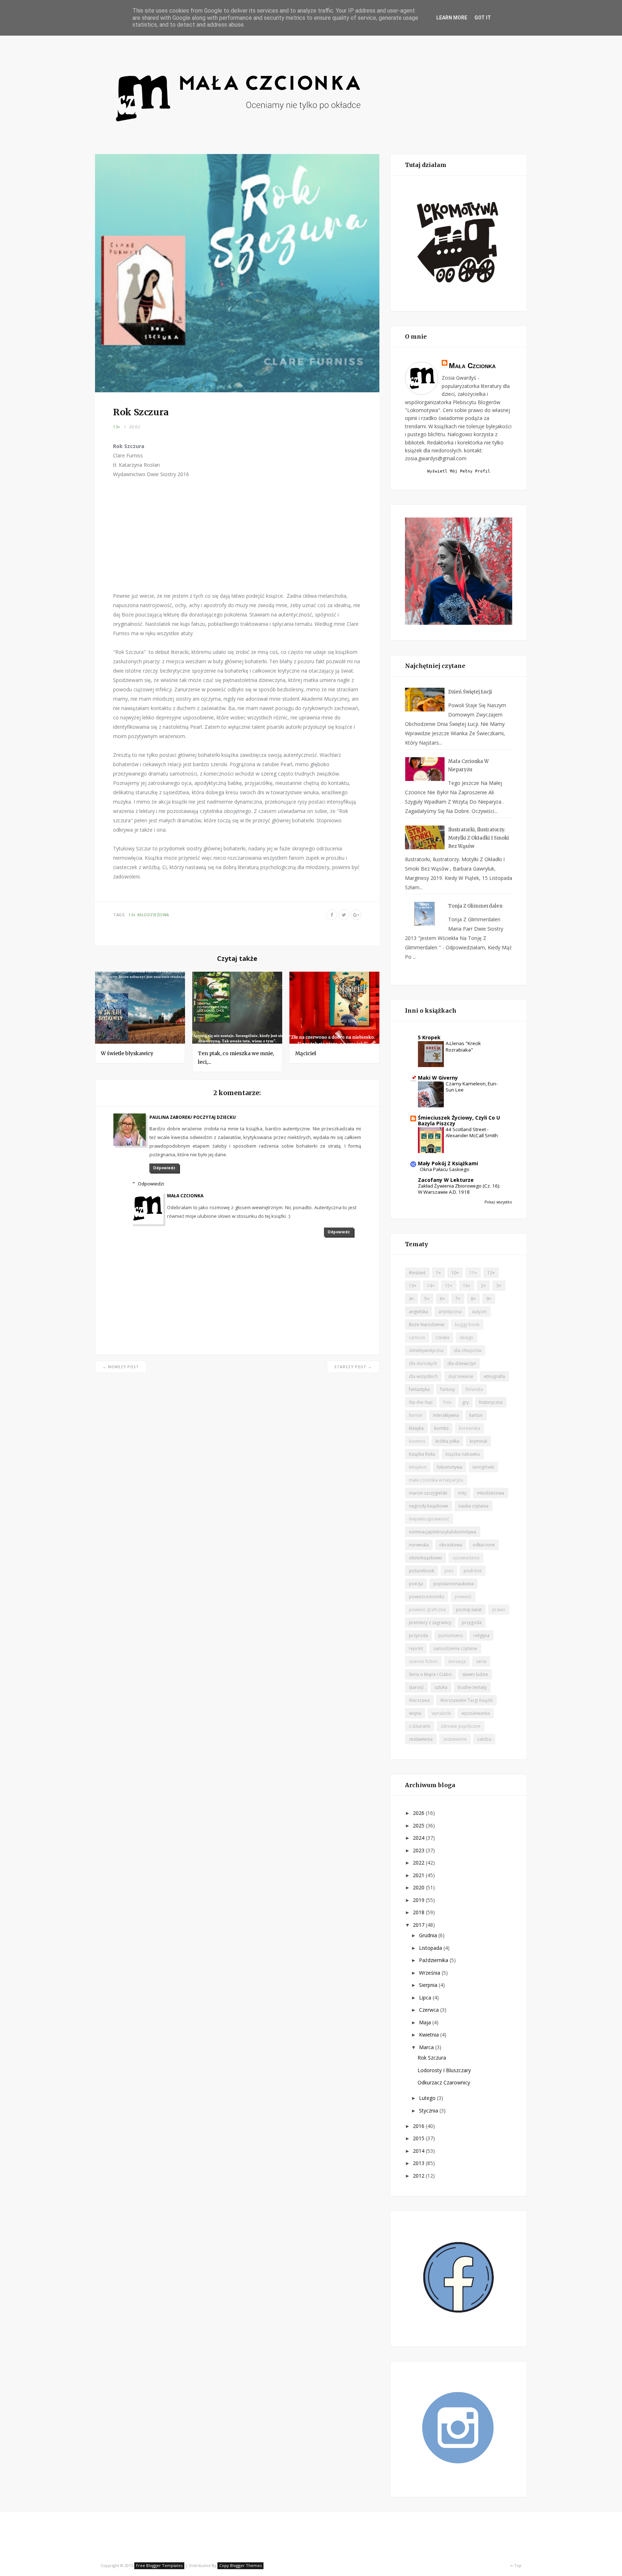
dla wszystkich (423, 1376)
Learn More (452, 18)
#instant (417, 1273)
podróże (473, 1571)
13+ (117, 427)
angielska (418, 1312)
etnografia (494, 1376)
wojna (415, 1713)
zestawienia (421, 1739)
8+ (473, 1299)
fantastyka (419, 1389)
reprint (416, 1648)
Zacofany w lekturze (446, 1180)
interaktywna (446, 1415)
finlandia (474, 1389)
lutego (428, 2098)
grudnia (429, 1935)
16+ (467, 1286)
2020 (419, 1887)
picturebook (422, 1571)
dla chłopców (468, 1350)
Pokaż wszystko (498, 1202)
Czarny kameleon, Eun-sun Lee (472, 1087)
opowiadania (466, 1558)
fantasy (448, 1389)
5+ (427, 1299)
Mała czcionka (185, 1196)
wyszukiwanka (476, 1713)
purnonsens (451, 1635)
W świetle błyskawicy (127, 1053)
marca (427, 2047)
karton (476, 1415)
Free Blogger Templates (159, 2565)
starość (416, 1687)
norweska (419, 1545)
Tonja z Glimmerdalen (475, 906)
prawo (499, 1610)
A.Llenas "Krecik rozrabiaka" (463, 1046)
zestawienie (455, 1739)
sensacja (457, 1661)
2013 (419, 2163)
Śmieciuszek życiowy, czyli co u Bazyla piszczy (459, 1120)
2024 (419, 1838)
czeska (442, 1337)
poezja (416, 1584)
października (434, 1960)
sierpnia (429, 1985)
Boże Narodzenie (427, 1325)
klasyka (416, 1428)
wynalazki (441, 1713)
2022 (419, 1863)
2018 (419, 1912)
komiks (441, 1428)
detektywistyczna (426, 1350)
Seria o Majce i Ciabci (430, 1674)
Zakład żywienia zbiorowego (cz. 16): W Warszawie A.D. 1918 (459, 1189)
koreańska (470, 1428)
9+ (489, 1299)
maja (426, 2022)
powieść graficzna (427, 1610)
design (466, 1337)
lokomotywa (450, 1467)
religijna (481, 1635)
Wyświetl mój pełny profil (459, 471)
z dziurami (420, 1726)
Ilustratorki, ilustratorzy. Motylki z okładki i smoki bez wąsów (479, 838)
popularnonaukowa (454, 1584)
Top (517, 2565)
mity (462, 1493)
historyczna (491, 1402)
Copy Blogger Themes (240, 2565)
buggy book (467, 1325)
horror (416, 1415)
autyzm (479, 1312)
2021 (419, 1875)
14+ (431, 1286)
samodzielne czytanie (455, 1648)
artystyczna (450, 1312)
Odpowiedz (164, 1168)
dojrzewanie (461, 1376)
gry (465, 1402)
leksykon (418, 1467)
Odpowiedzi (151, 1184)
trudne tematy (472, 1687)
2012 (419, 2176)
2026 (419, 1813)
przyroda (418, 1635)
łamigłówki (483, 1467)
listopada (431, 1948)
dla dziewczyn (462, 1363)
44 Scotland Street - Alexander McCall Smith (472, 1132)
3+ (499, 1286)
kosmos (417, 1441)
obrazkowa (451, 1545)
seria (481, 1661)
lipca (426, 1997)
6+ (442, 1299)
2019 (419, 1900)
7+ (458, 1299)
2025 (419, 1825)
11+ (473, 1273)
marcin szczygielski (428, 1493)
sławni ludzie (475, 1674)
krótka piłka (447, 1441)
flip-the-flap (421, 1402)
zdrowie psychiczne (461, 1726)
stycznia (429, 2110)
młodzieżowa (153, 915)
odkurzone (484, 1545)
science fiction (423, 1661)
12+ (491, 1273)
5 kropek (429, 1037)
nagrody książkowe (429, 1506)
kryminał (478, 1441)
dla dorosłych (423, 1363)
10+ (455, 1273)
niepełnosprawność (429, 1519)
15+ (449, 1286)
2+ (483, 1286)
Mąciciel (306, 1053)
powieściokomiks (427, 1597)
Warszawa (419, 1700)
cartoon (417, 1337)
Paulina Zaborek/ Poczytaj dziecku (193, 1117)
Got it (483, 18)
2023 (419, 1850)
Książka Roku (422, 1454)
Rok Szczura (432, 2058)
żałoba (484, 1739)
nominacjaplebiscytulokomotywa (443, 1532)
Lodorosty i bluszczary (444, 2070)
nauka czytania (474, 1506)
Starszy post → (353, 1367)
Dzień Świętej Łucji (470, 692)
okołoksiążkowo (425, 1558)
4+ (411, 1299)
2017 (419, 1925)
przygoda (472, 1623)
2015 (419, 2138)
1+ (438, 1273)
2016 (419, 2126)
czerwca (430, 2010)
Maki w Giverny (438, 1078)
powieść (463, 1597)
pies (449, 1571)
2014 (419, 2151)
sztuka (441, 1687)
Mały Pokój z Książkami (448, 1163)
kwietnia (430, 2035)
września (430, 1973)
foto (447, 1402)
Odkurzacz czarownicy (444, 2082)
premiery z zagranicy (430, 1623)
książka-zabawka (463, 1454)
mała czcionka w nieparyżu (436, 1480)
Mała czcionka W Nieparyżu (468, 765)
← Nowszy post (121, 1367)
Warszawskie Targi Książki (466, 1700)
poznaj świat (469, 1610)
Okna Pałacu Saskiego (445, 1169)
